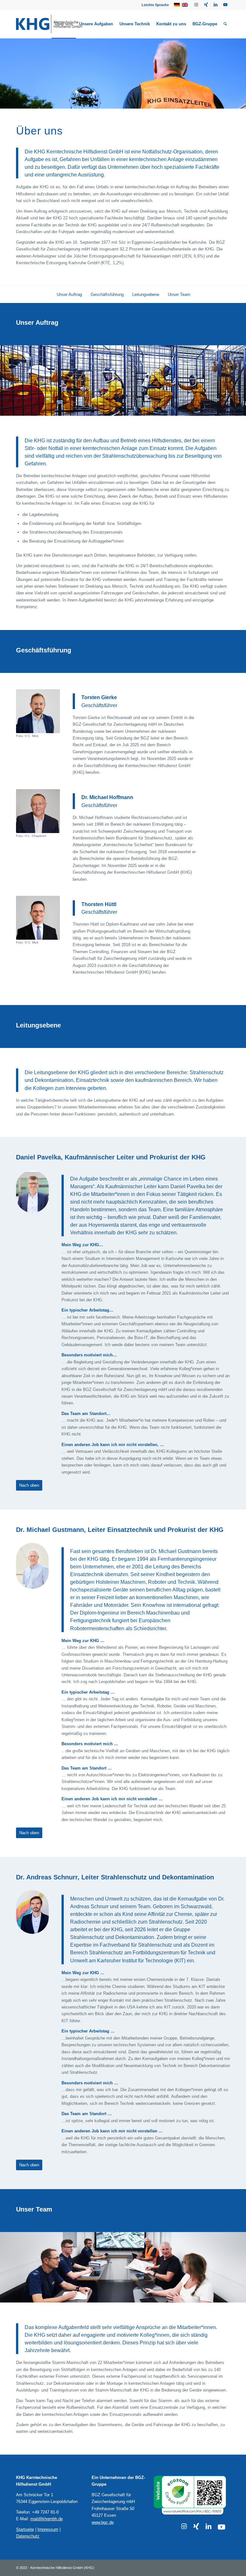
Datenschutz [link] (28, 2536)
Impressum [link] (48, 2529)
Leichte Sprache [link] (155, 5)
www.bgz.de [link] (103, 2522)
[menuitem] (154, 5)
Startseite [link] (25, 2529)
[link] (196, 5)
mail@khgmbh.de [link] (47, 2519)
